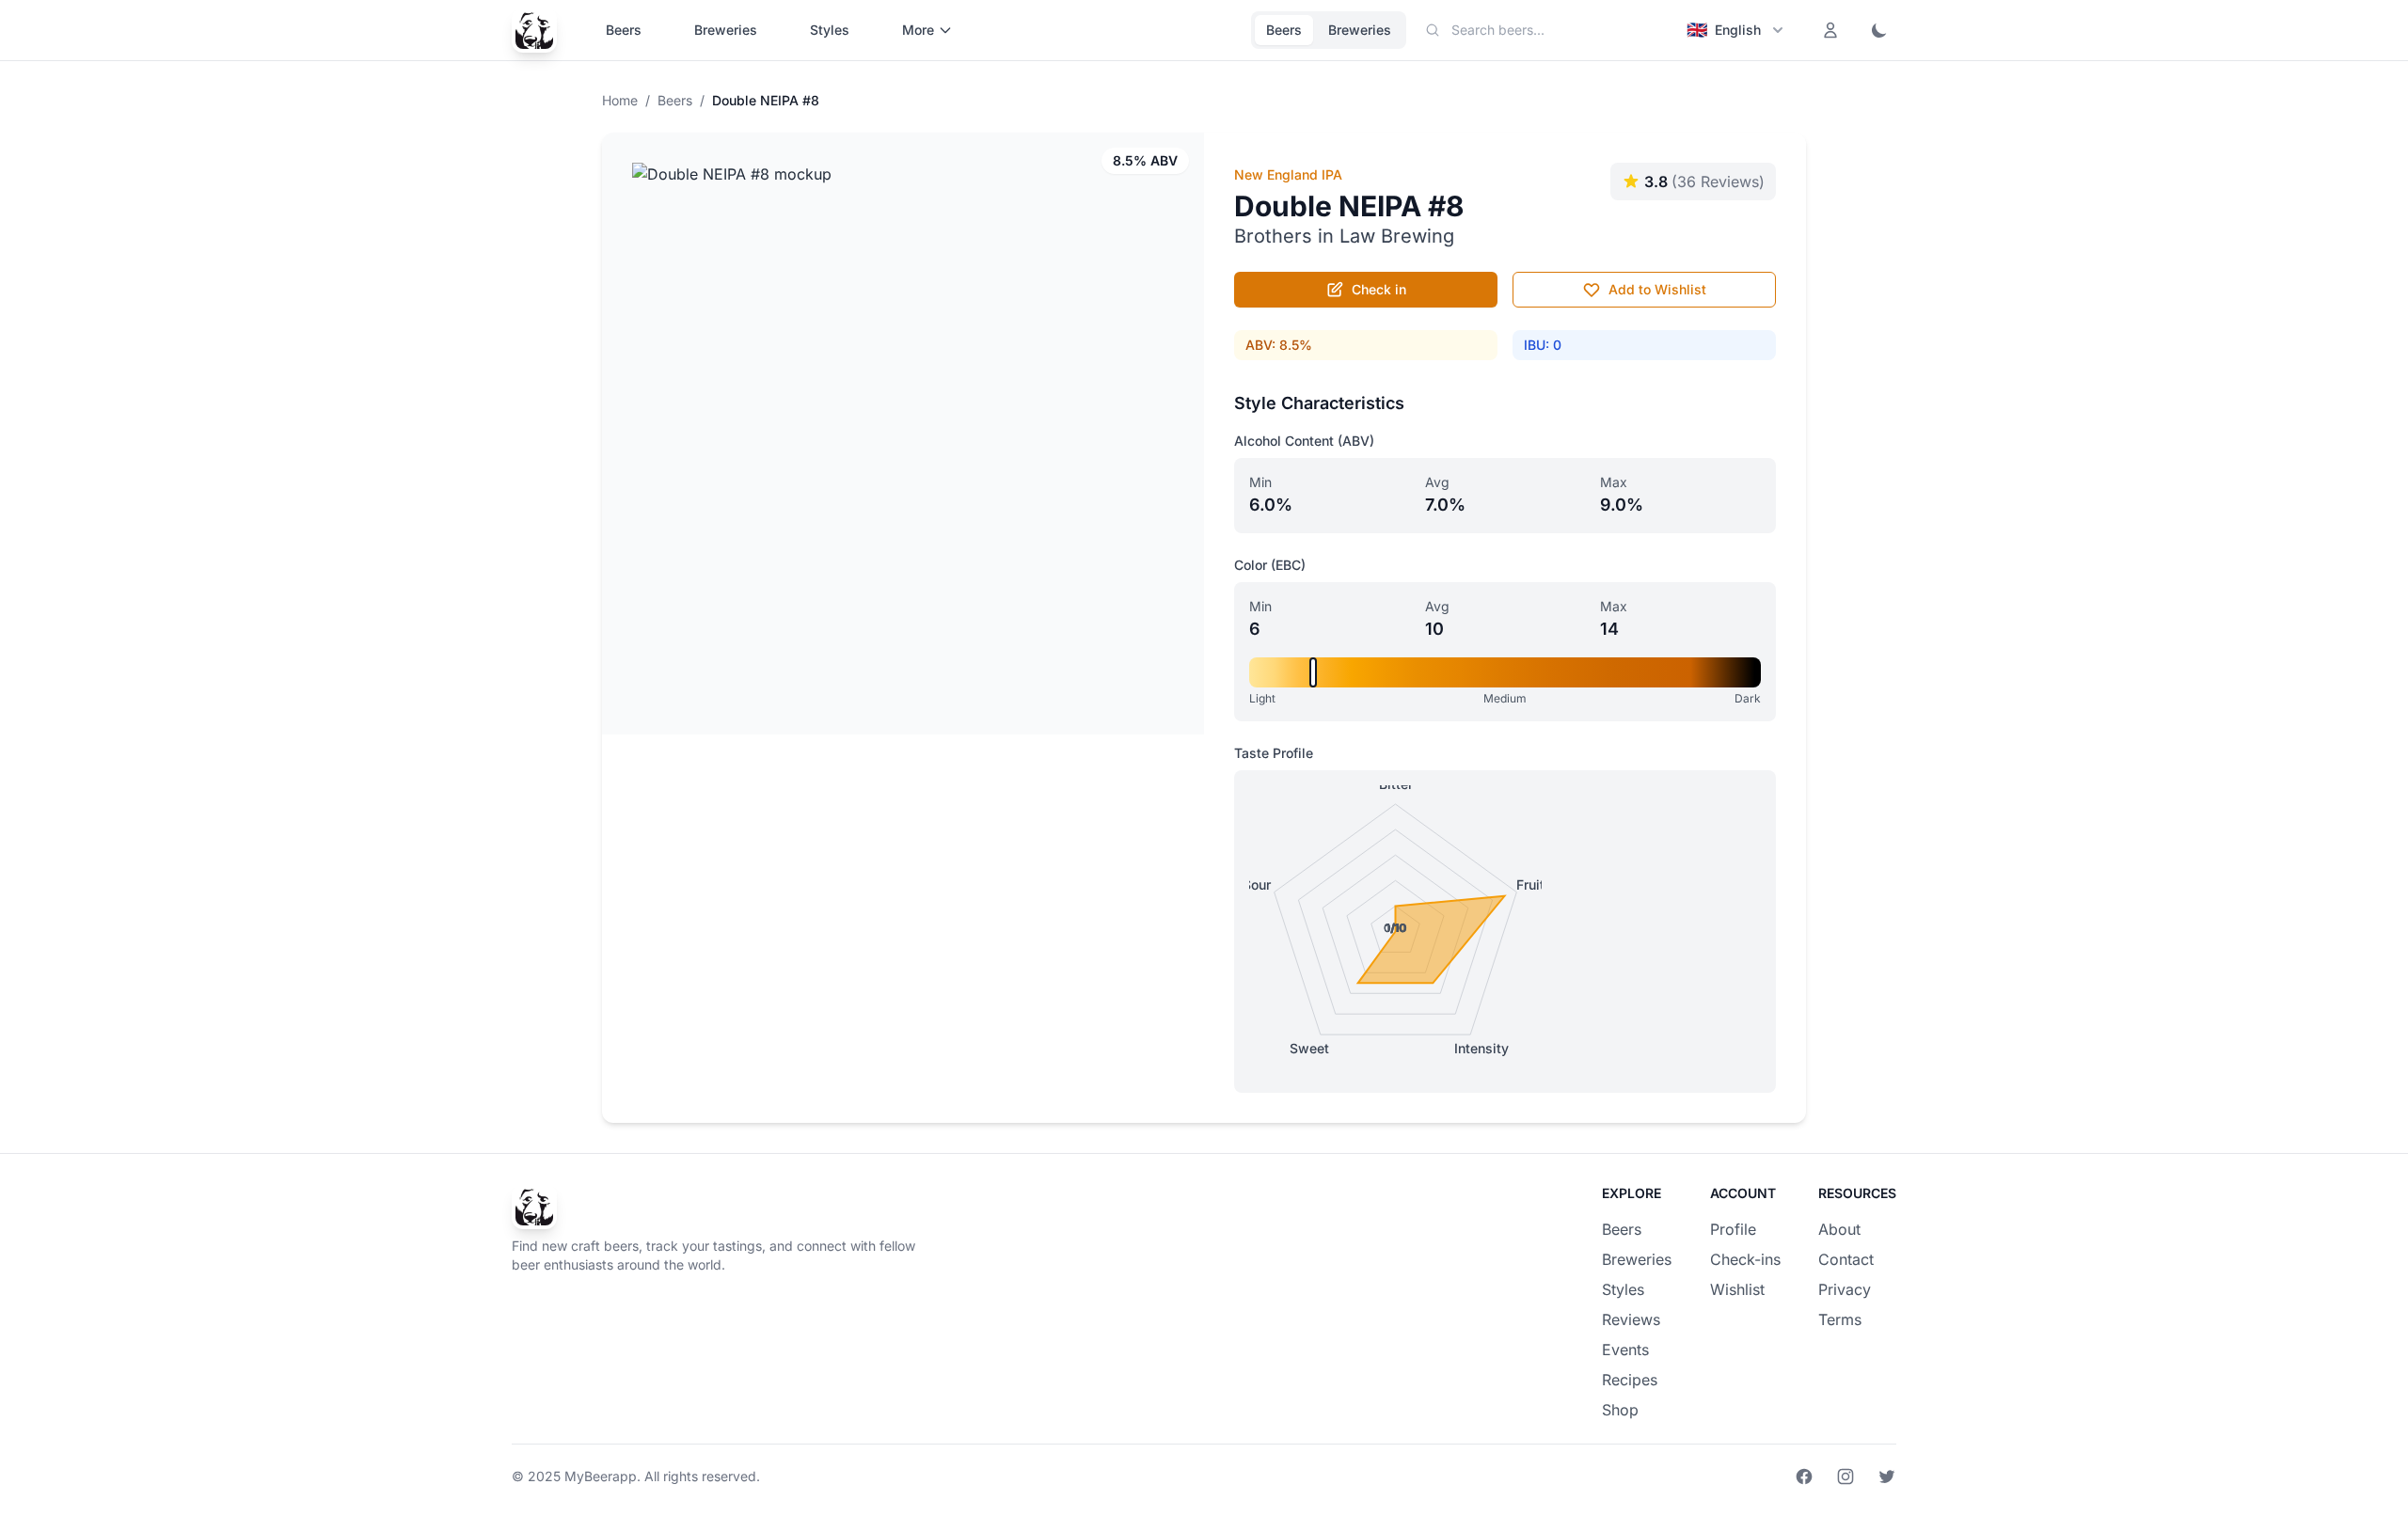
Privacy (1845, 1289)
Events (1625, 1350)
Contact (1846, 1259)
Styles (830, 30)
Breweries (726, 30)
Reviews (1631, 1319)
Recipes (1630, 1380)
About (1839, 1229)
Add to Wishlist (1657, 289)
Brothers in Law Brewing (1344, 236)
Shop (1620, 1410)
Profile (1733, 1229)
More (918, 30)
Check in (1379, 289)
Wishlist (1737, 1289)
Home (620, 100)
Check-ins (1745, 1259)
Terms (1840, 1319)
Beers (624, 30)
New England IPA (1288, 174)
